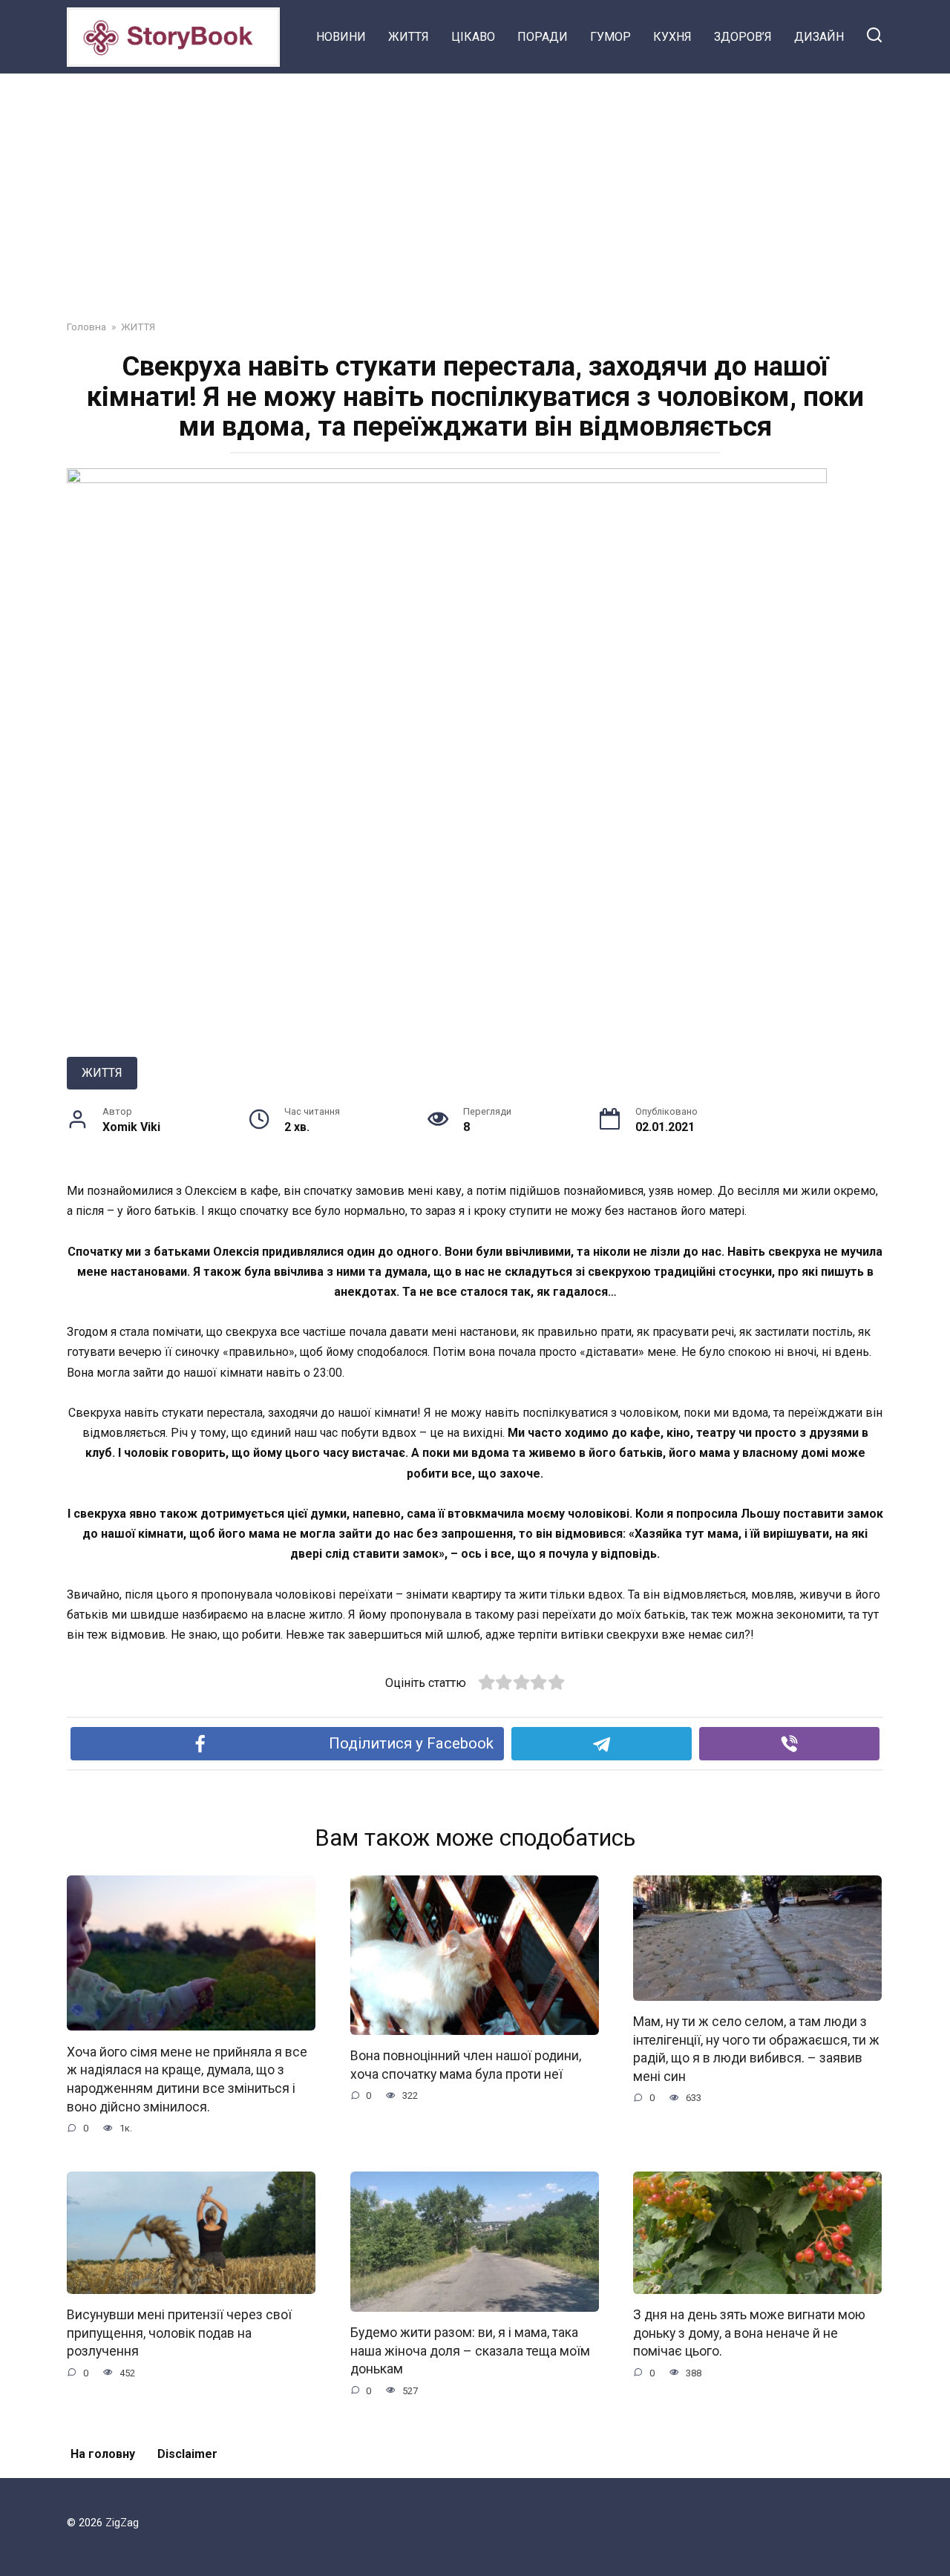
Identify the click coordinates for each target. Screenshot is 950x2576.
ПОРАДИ (543, 37)
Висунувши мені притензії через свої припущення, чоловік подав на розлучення (179, 2333)
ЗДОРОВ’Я (743, 37)
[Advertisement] (475, 186)
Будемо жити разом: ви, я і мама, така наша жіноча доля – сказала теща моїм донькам (470, 2351)
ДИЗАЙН (819, 37)
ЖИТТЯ (409, 37)
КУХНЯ (672, 37)
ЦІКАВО (473, 37)
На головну (103, 2454)
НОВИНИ (341, 37)
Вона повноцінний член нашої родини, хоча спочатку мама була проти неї (466, 2065)
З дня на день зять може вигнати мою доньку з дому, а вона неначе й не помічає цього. (749, 2333)
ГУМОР (610, 37)
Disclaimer (187, 2454)
